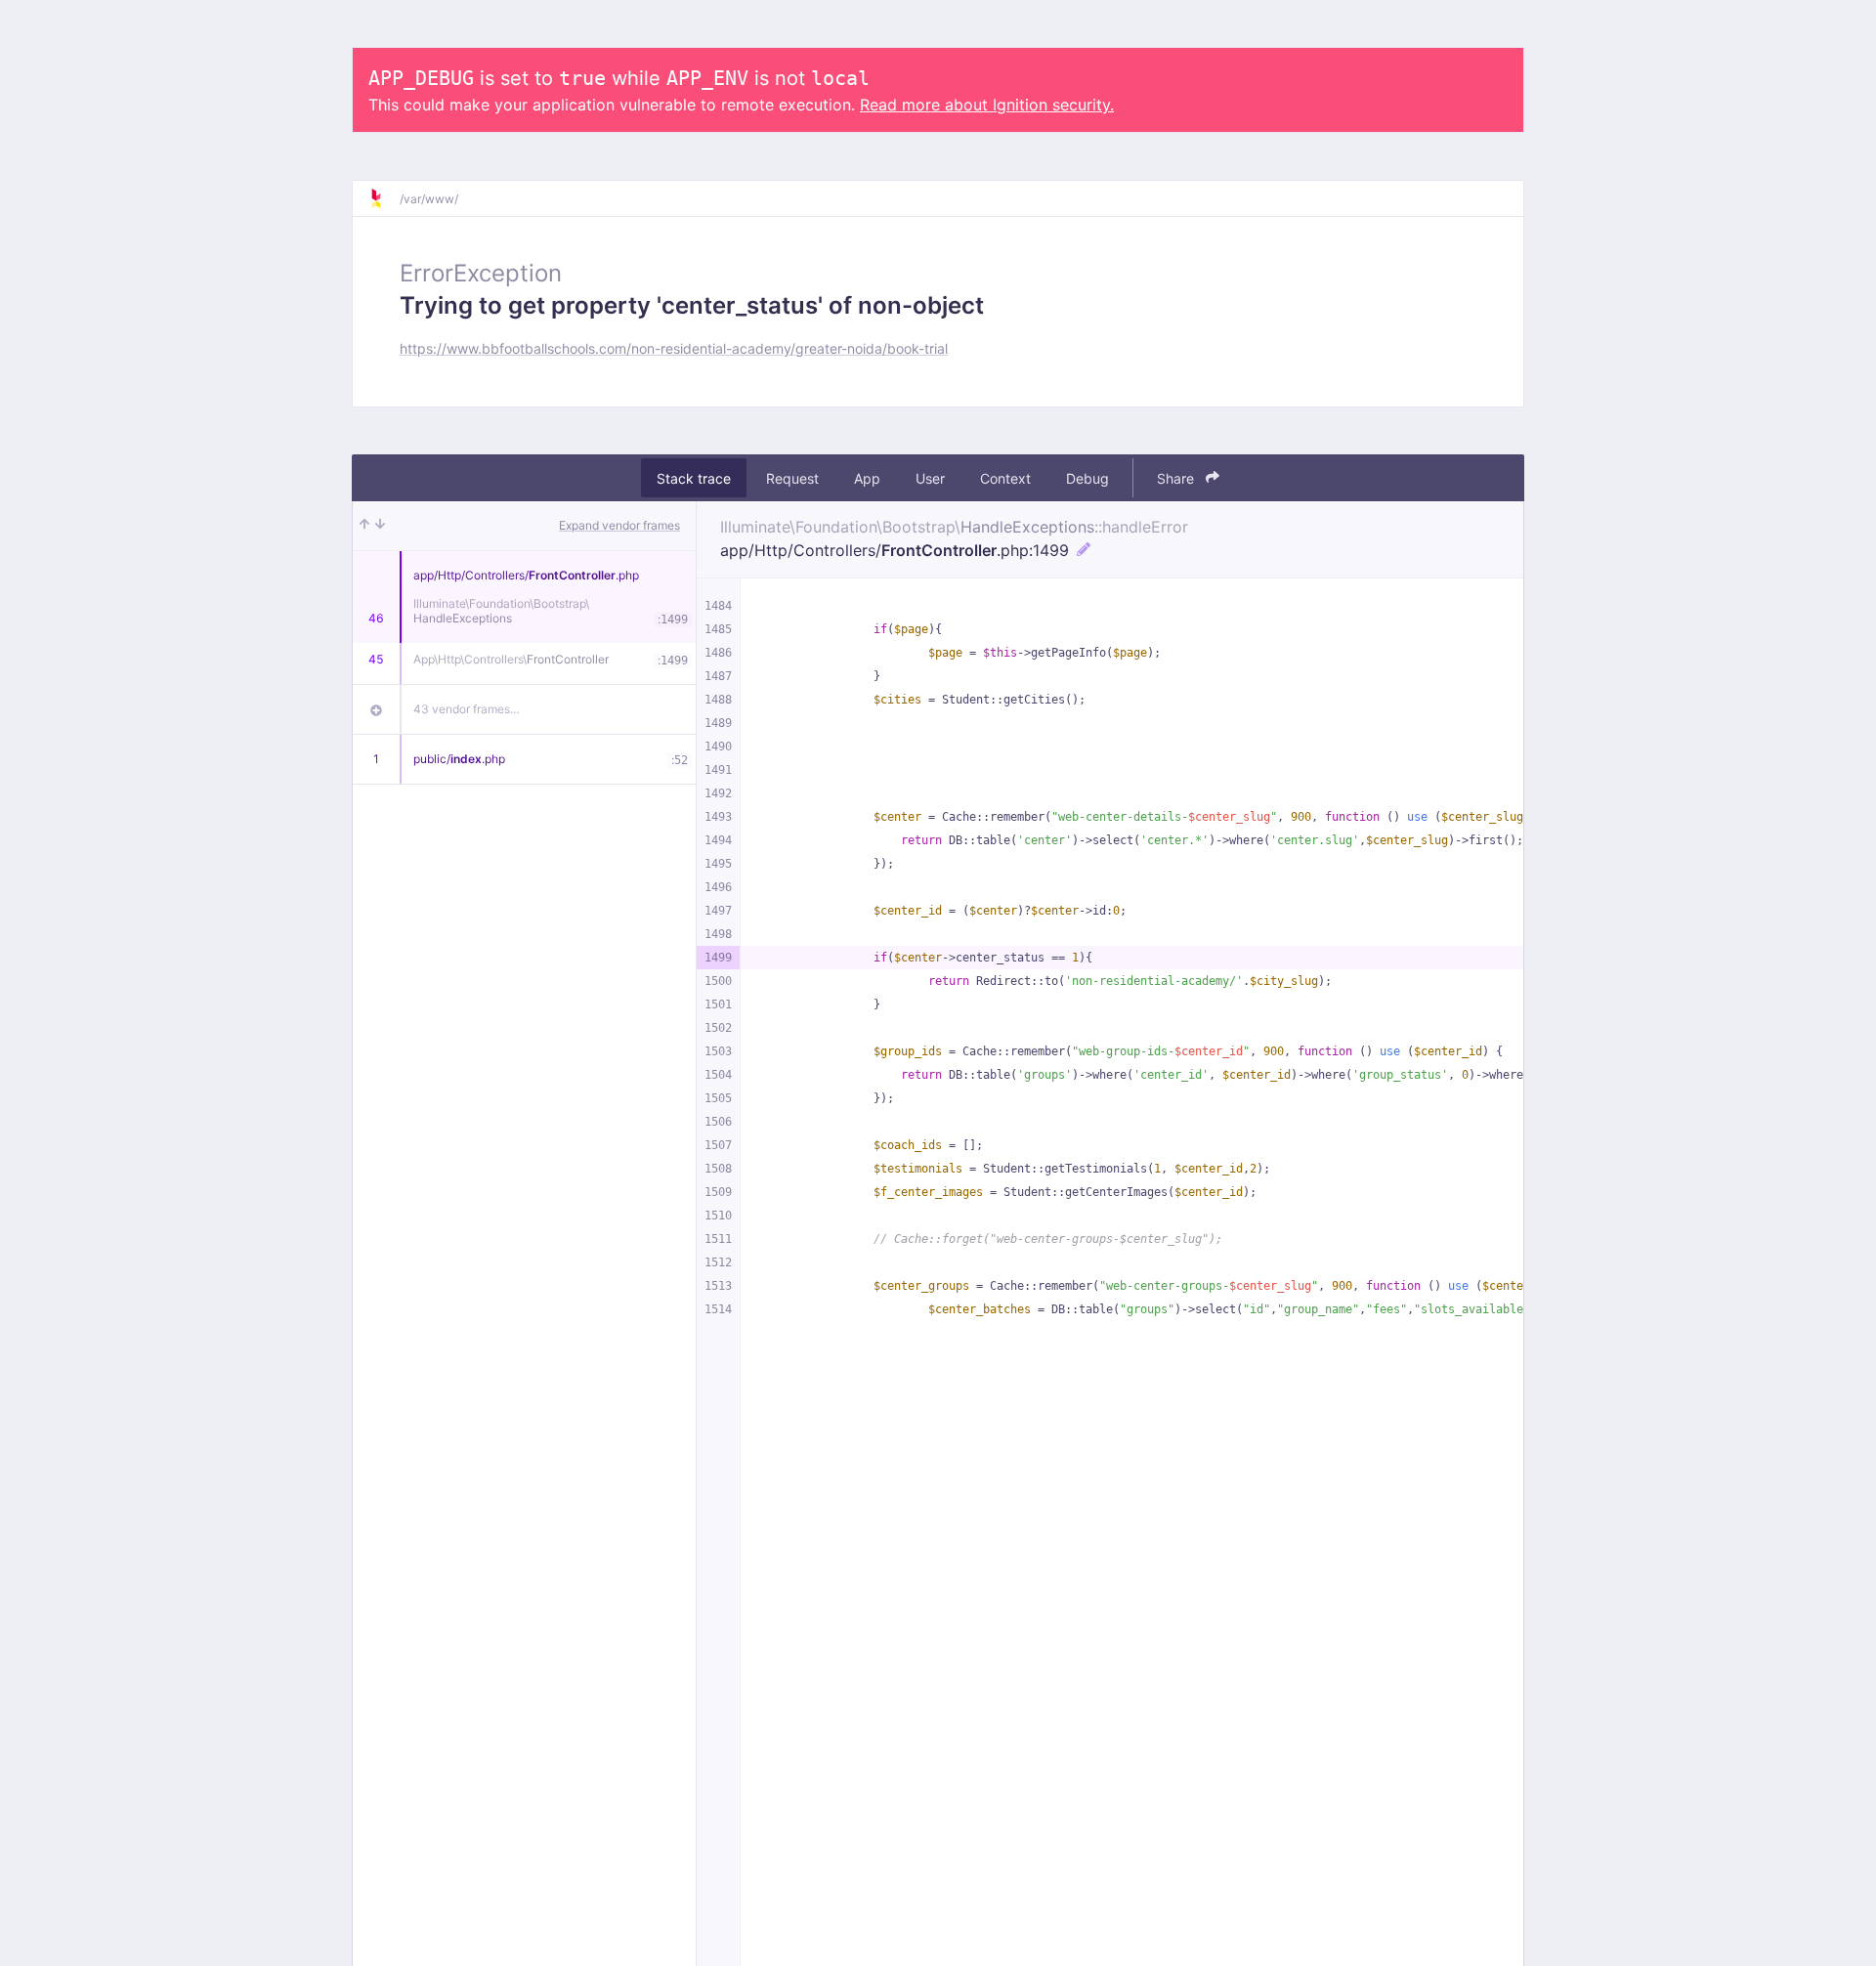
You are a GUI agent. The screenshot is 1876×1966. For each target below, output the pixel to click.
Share (1177, 478)
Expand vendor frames (619, 525)
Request (792, 478)
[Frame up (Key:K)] (364, 526)
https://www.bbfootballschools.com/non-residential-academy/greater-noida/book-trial (674, 348)
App (867, 478)
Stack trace (694, 478)
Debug (1087, 478)
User (930, 478)
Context (1005, 478)
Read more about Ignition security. (987, 105)
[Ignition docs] (384, 198)
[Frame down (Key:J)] (380, 526)
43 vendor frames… (467, 709)
